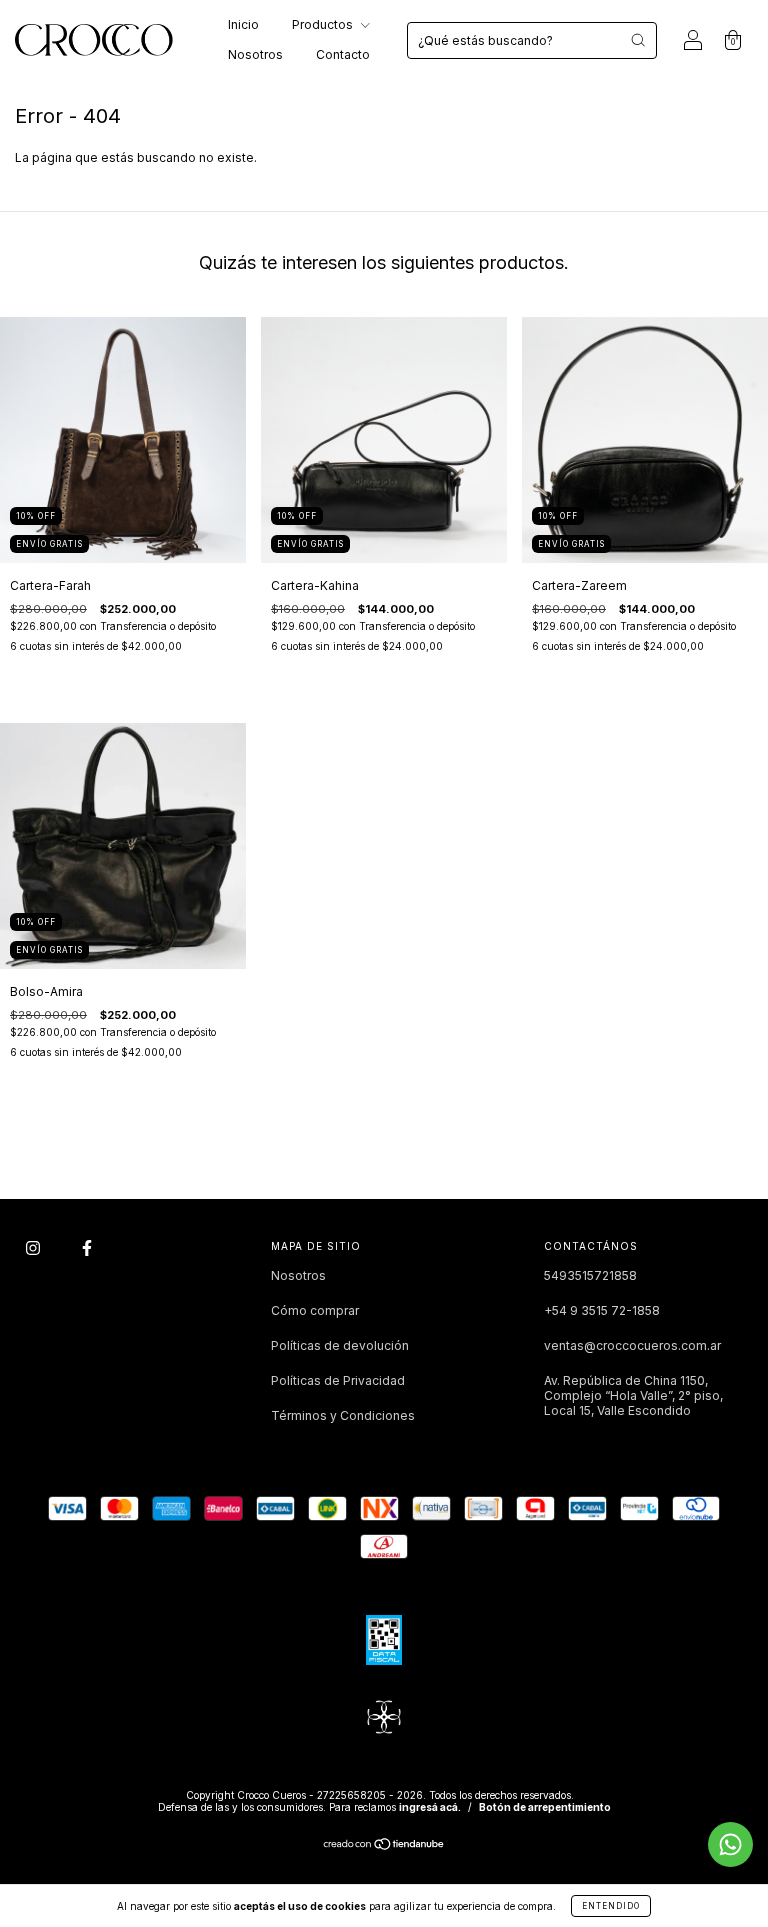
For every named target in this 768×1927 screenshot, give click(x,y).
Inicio (243, 24)
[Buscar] (638, 40)
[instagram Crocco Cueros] (34, 1247)
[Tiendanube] (384, 1846)
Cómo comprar (315, 1310)
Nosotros (255, 54)
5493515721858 (590, 1275)
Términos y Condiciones (343, 1415)
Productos (324, 24)
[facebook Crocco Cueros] (87, 1247)
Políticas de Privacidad (338, 1380)
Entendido (611, 1906)
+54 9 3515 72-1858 (602, 1310)
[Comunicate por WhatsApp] (730, 1844)
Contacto (343, 54)
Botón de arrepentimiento (545, 1807)
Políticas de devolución (340, 1345)
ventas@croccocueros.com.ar (632, 1345)
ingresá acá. (430, 1807)
